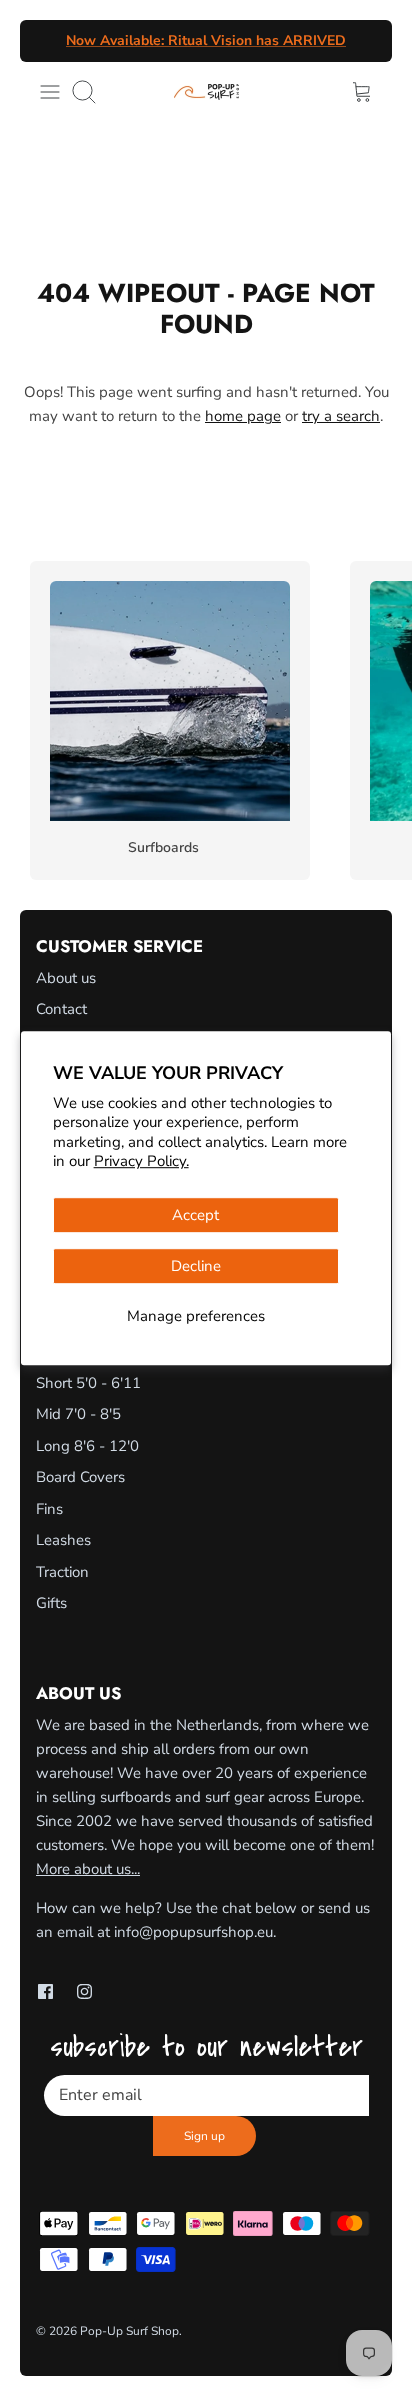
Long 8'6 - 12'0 (87, 1446)
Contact (61, 1009)
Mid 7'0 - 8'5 (78, 1414)
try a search (341, 416)
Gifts (51, 1603)
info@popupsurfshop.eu (193, 1932)
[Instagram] (84, 1991)
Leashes (63, 1540)
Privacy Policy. (141, 1161)
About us (66, 978)
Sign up (204, 2136)
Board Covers (80, 1477)
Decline (196, 1266)
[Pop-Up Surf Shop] (206, 91)
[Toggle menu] (50, 92)
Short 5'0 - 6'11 (88, 1383)
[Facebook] (45, 1991)
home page (243, 416)
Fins (49, 1509)
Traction (62, 1572)
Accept (195, 1215)
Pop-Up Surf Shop (129, 2331)
